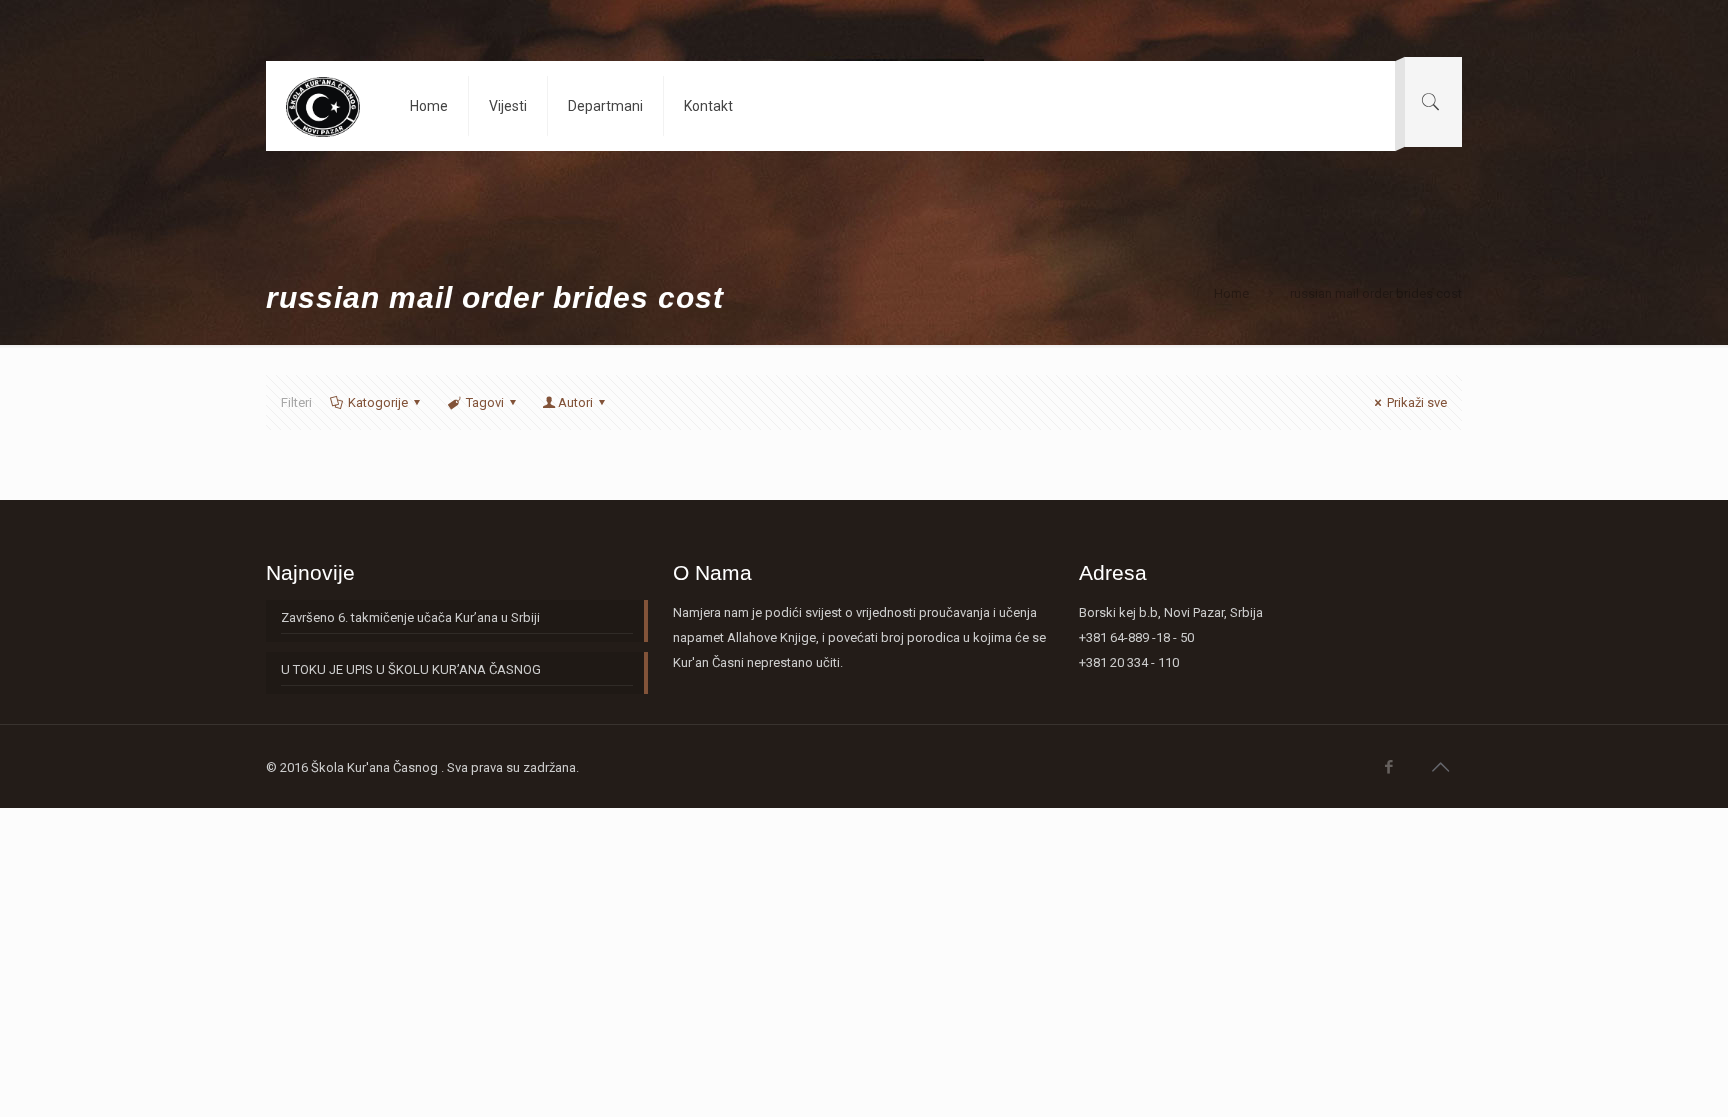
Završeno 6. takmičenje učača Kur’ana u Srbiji (410, 617)
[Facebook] (1389, 767)
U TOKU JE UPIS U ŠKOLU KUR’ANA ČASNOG (411, 669)
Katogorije (378, 402)
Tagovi (485, 402)
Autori (575, 402)
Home (1231, 293)
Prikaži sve (1417, 402)
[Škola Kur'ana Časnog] (322, 106)
